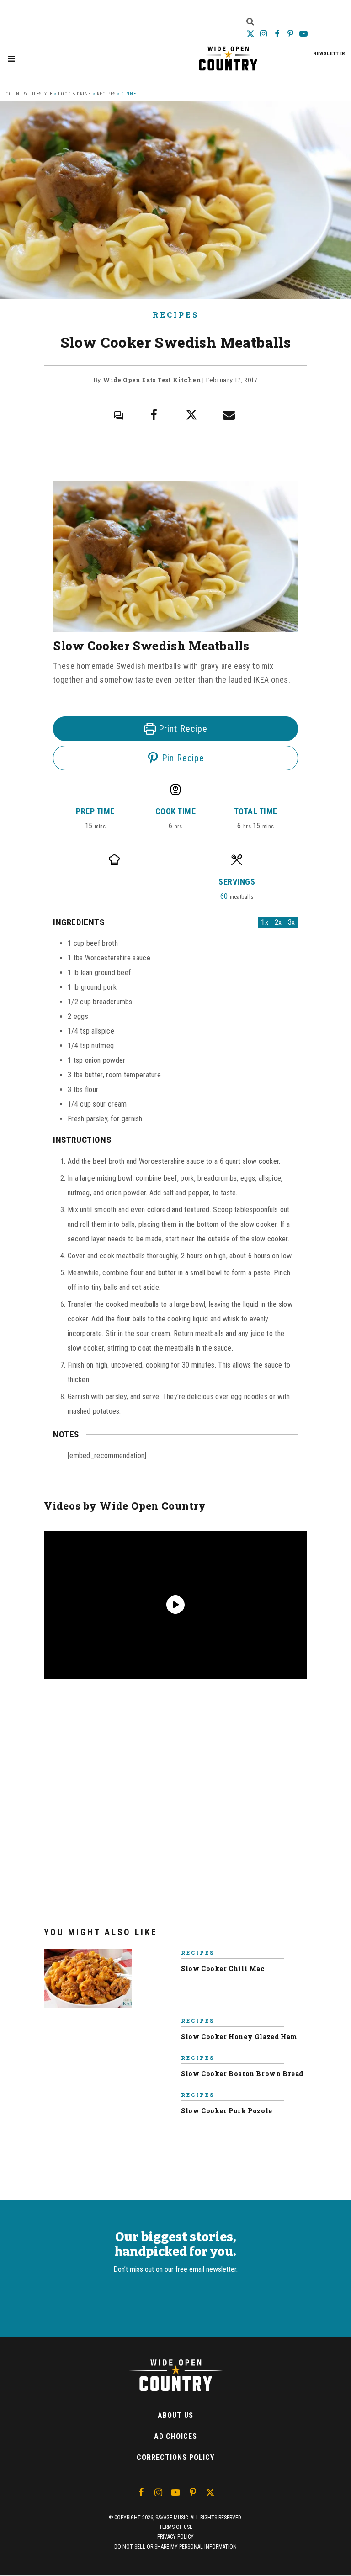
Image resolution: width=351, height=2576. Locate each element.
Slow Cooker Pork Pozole (227, 2111)
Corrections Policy (175, 2457)
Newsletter (329, 54)
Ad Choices (175, 2436)
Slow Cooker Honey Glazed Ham (239, 2037)
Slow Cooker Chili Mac (223, 1969)
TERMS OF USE (176, 2527)
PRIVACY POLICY (175, 2537)
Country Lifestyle (29, 94)
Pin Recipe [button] (182, 758)
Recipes (106, 94)
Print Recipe (182, 729)
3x (292, 922)
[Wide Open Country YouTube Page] (304, 34)
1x (265, 922)
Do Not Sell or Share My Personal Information (175, 2547)
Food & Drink (75, 94)
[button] (11, 59)
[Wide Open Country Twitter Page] (251, 34)
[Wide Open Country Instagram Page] (264, 34)
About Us (175, 2415)
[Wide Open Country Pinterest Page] (291, 34)
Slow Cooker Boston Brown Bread (242, 2074)
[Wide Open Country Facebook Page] (278, 34)
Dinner (130, 94)
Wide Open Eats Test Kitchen (152, 380)
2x (278, 922)
